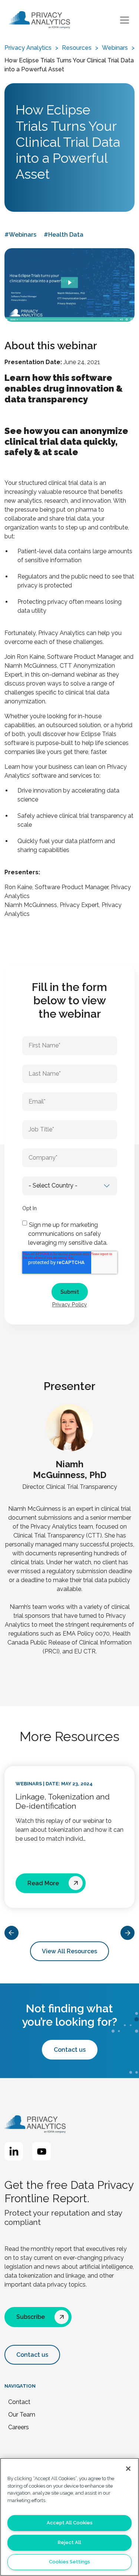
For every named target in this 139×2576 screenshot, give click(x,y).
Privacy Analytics (28, 48)
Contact (19, 2402)
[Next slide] (128, 1933)
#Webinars (20, 235)
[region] (69, 2517)
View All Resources (69, 1951)
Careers (19, 2427)
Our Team (22, 2415)
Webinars (115, 48)
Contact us (70, 2050)
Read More (43, 1883)
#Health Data (64, 235)
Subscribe (31, 2317)
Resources (77, 48)
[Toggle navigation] (126, 20)
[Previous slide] (11, 1933)
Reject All (69, 2542)
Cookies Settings (69, 2562)
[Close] (128, 2469)
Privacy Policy (70, 1305)
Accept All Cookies (70, 2523)
